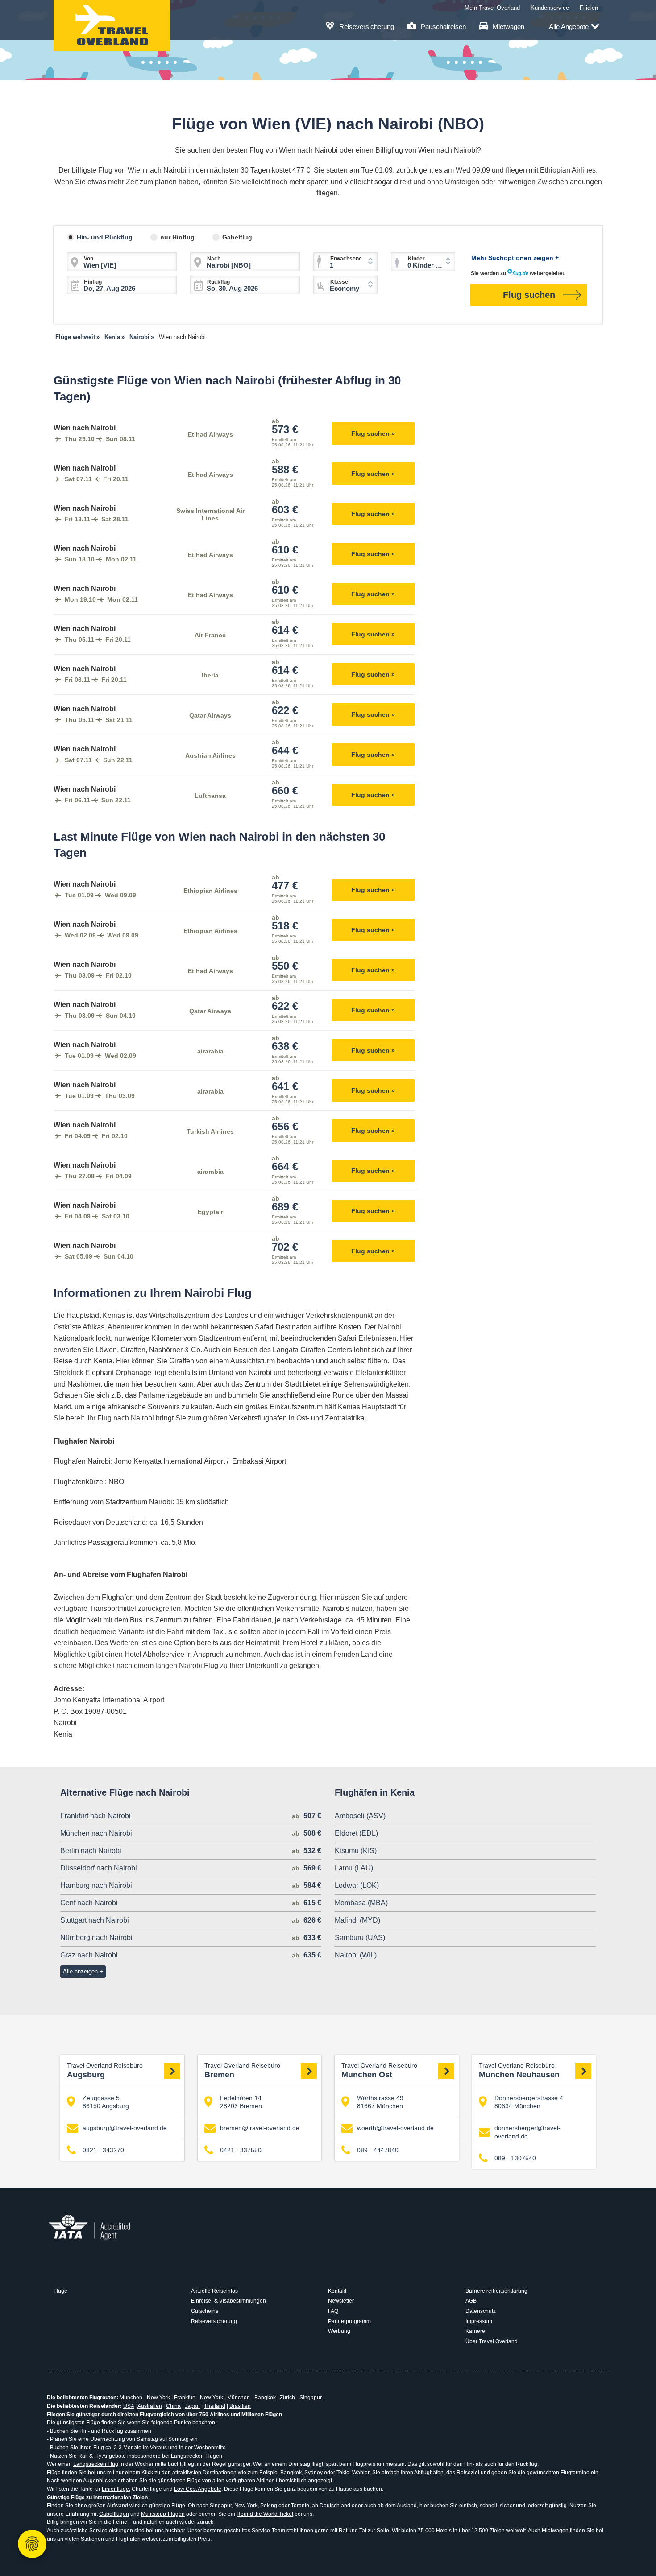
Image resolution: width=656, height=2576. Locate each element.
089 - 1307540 (515, 2158)
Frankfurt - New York (199, 2398)
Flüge (60, 2291)
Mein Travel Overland (492, 8)
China (173, 2406)
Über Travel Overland (492, 2341)
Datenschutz (481, 2311)
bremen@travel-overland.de (260, 2128)
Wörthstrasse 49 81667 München (380, 2102)
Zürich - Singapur (300, 2398)
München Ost (379, 2071)
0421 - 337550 (241, 2150)
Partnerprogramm (349, 2321)
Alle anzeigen (80, 1971)
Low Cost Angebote (198, 2489)
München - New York (145, 2398)
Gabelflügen (114, 2514)
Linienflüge (115, 2489)
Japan (192, 2406)
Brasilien (240, 2406)
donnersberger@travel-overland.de (527, 2132)
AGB (471, 2301)
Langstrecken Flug (96, 2464)
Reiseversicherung (366, 27)
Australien (150, 2406)
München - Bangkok (251, 2398)
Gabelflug (237, 237)
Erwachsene (346, 259)
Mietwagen (508, 27)
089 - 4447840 (378, 2150)
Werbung (339, 2331)
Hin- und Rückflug (105, 237)
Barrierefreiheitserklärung (496, 2291)
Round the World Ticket (265, 2514)
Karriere (475, 2331)
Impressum (479, 2321)
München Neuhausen (519, 2071)
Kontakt (337, 2291)
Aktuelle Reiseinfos (214, 2291)
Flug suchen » (373, 433)
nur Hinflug (177, 237)
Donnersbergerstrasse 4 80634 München (529, 2102)
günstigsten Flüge (179, 2481)
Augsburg (105, 2071)
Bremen (242, 2071)
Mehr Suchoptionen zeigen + (515, 258)
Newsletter (341, 2301)
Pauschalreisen (442, 27)
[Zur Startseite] (112, 26)
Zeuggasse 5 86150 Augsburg (106, 2102)
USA (129, 2406)
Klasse (339, 282)
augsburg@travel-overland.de (125, 2128)
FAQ (333, 2311)
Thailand (215, 2406)
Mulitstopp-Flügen (163, 2514)
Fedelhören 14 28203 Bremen (241, 2102)
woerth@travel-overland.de (395, 2128)
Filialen (589, 8)
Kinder (416, 259)
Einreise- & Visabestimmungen (228, 2301)
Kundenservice (550, 8)
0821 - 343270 (103, 2150)
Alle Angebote (569, 27)
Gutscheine (205, 2311)
